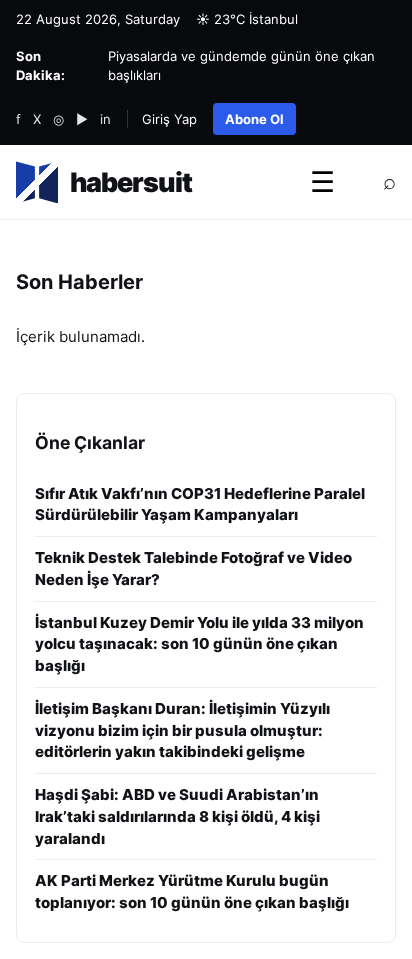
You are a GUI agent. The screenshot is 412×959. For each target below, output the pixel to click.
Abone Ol (254, 119)
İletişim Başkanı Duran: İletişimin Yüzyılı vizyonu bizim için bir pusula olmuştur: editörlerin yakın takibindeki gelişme (182, 730)
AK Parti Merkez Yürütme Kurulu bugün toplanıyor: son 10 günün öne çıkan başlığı (192, 891)
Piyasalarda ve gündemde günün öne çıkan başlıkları (241, 65)
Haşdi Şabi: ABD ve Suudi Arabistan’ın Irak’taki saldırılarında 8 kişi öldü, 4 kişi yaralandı (177, 816)
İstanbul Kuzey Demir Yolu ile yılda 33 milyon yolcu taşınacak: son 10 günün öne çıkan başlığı (199, 644)
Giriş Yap (169, 119)
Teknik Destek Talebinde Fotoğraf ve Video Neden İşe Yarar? (193, 568)
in (105, 119)
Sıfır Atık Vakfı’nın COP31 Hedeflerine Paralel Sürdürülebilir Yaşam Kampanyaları (200, 504)
